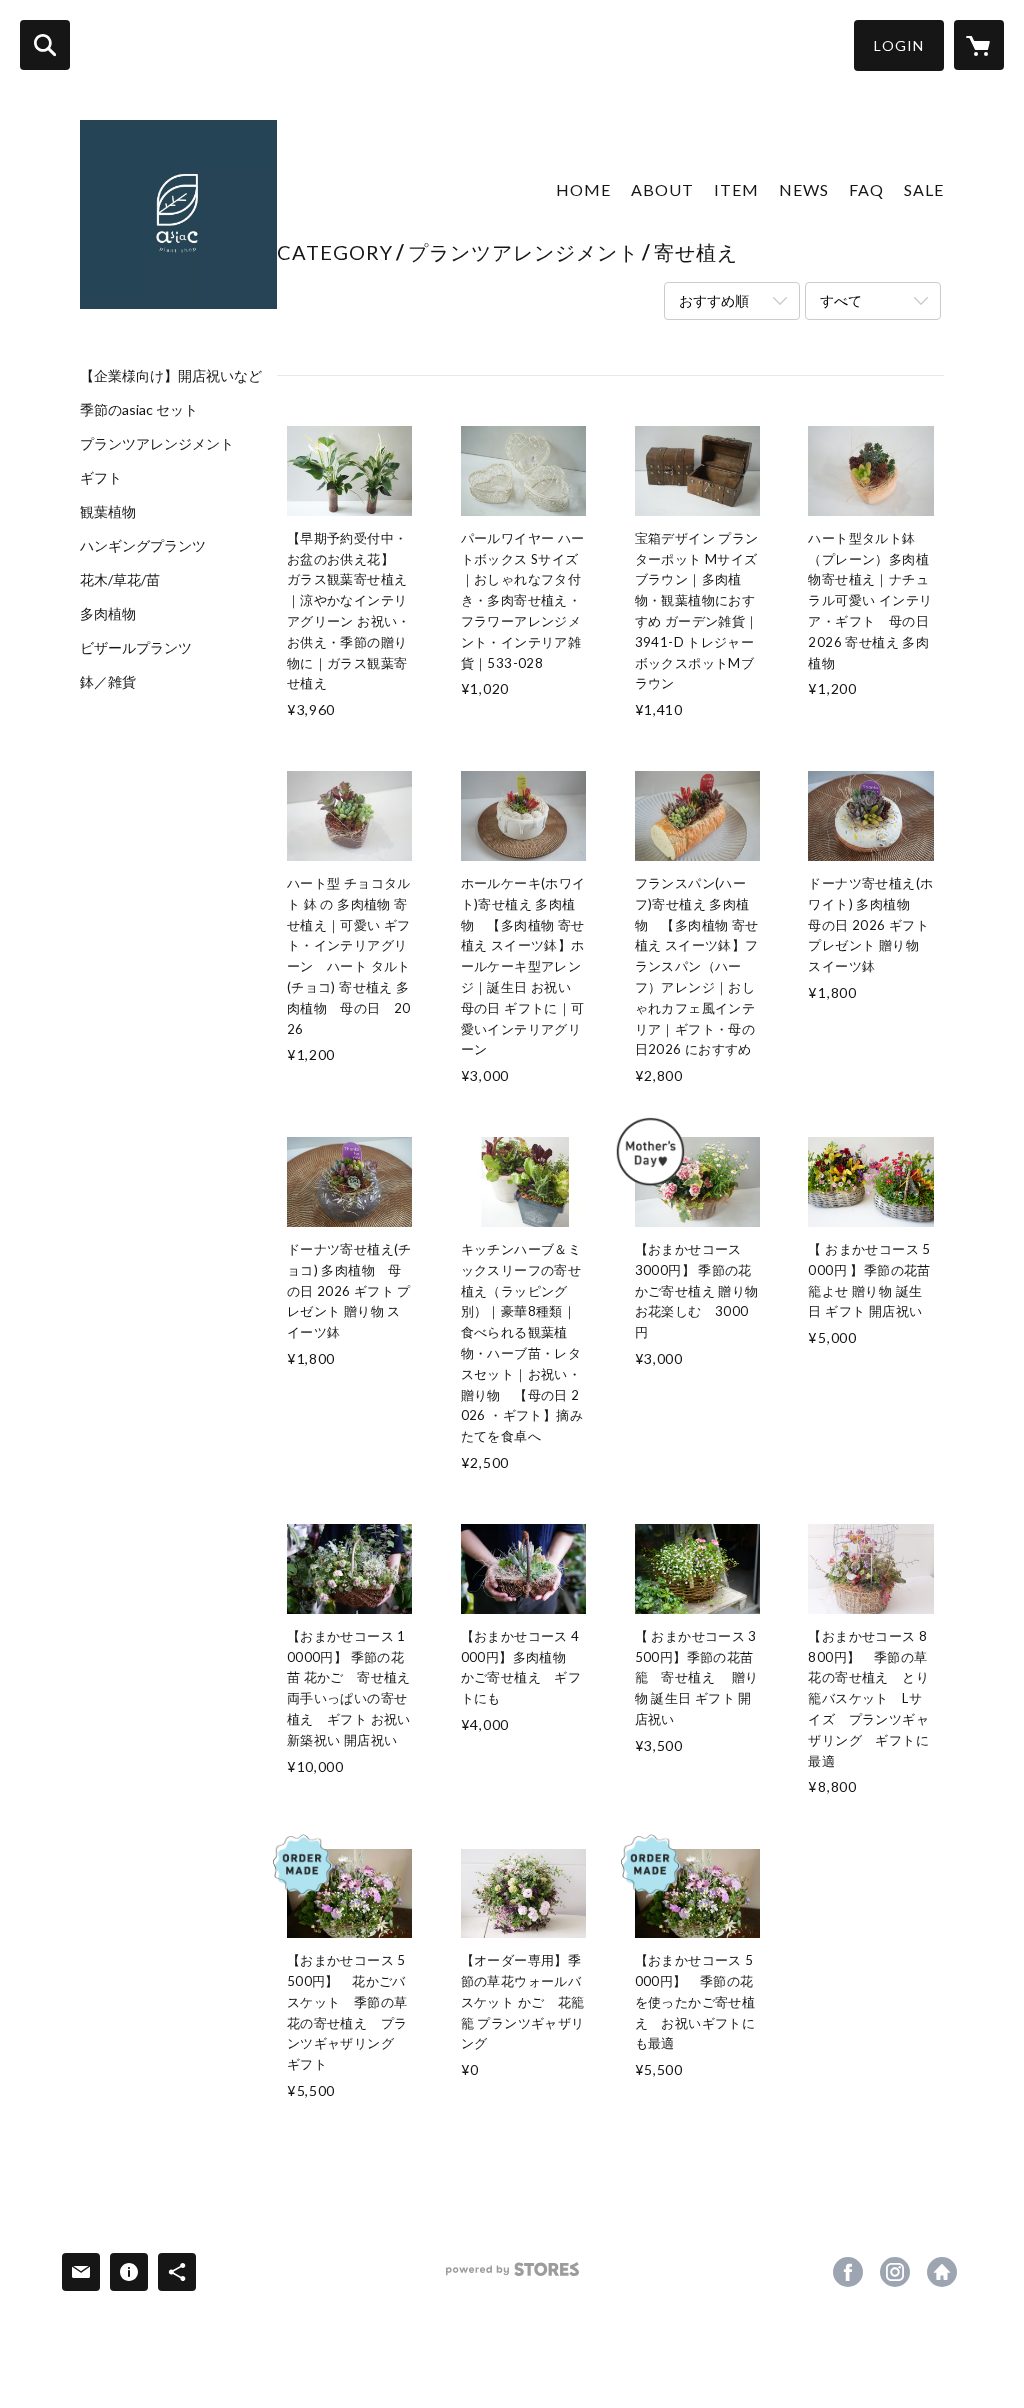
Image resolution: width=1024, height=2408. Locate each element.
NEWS (804, 189)
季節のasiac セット (139, 410)
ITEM (736, 189)
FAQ (866, 189)
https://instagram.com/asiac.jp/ (895, 2272)
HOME (583, 189)
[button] (899, 45)
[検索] (45, 45)
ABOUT (662, 189)
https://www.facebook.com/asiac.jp (848, 2272)
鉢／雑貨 (108, 682)
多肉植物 (108, 614)
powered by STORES (512, 2276)
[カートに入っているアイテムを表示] (979, 45)
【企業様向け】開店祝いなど (171, 376)
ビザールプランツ (136, 648)
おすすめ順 (714, 300)
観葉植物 (108, 512)
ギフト (101, 478)
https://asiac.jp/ (942, 2272)
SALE (924, 189)
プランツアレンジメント (157, 444)
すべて (841, 300)
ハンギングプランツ (143, 546)
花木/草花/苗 (120, 580)
